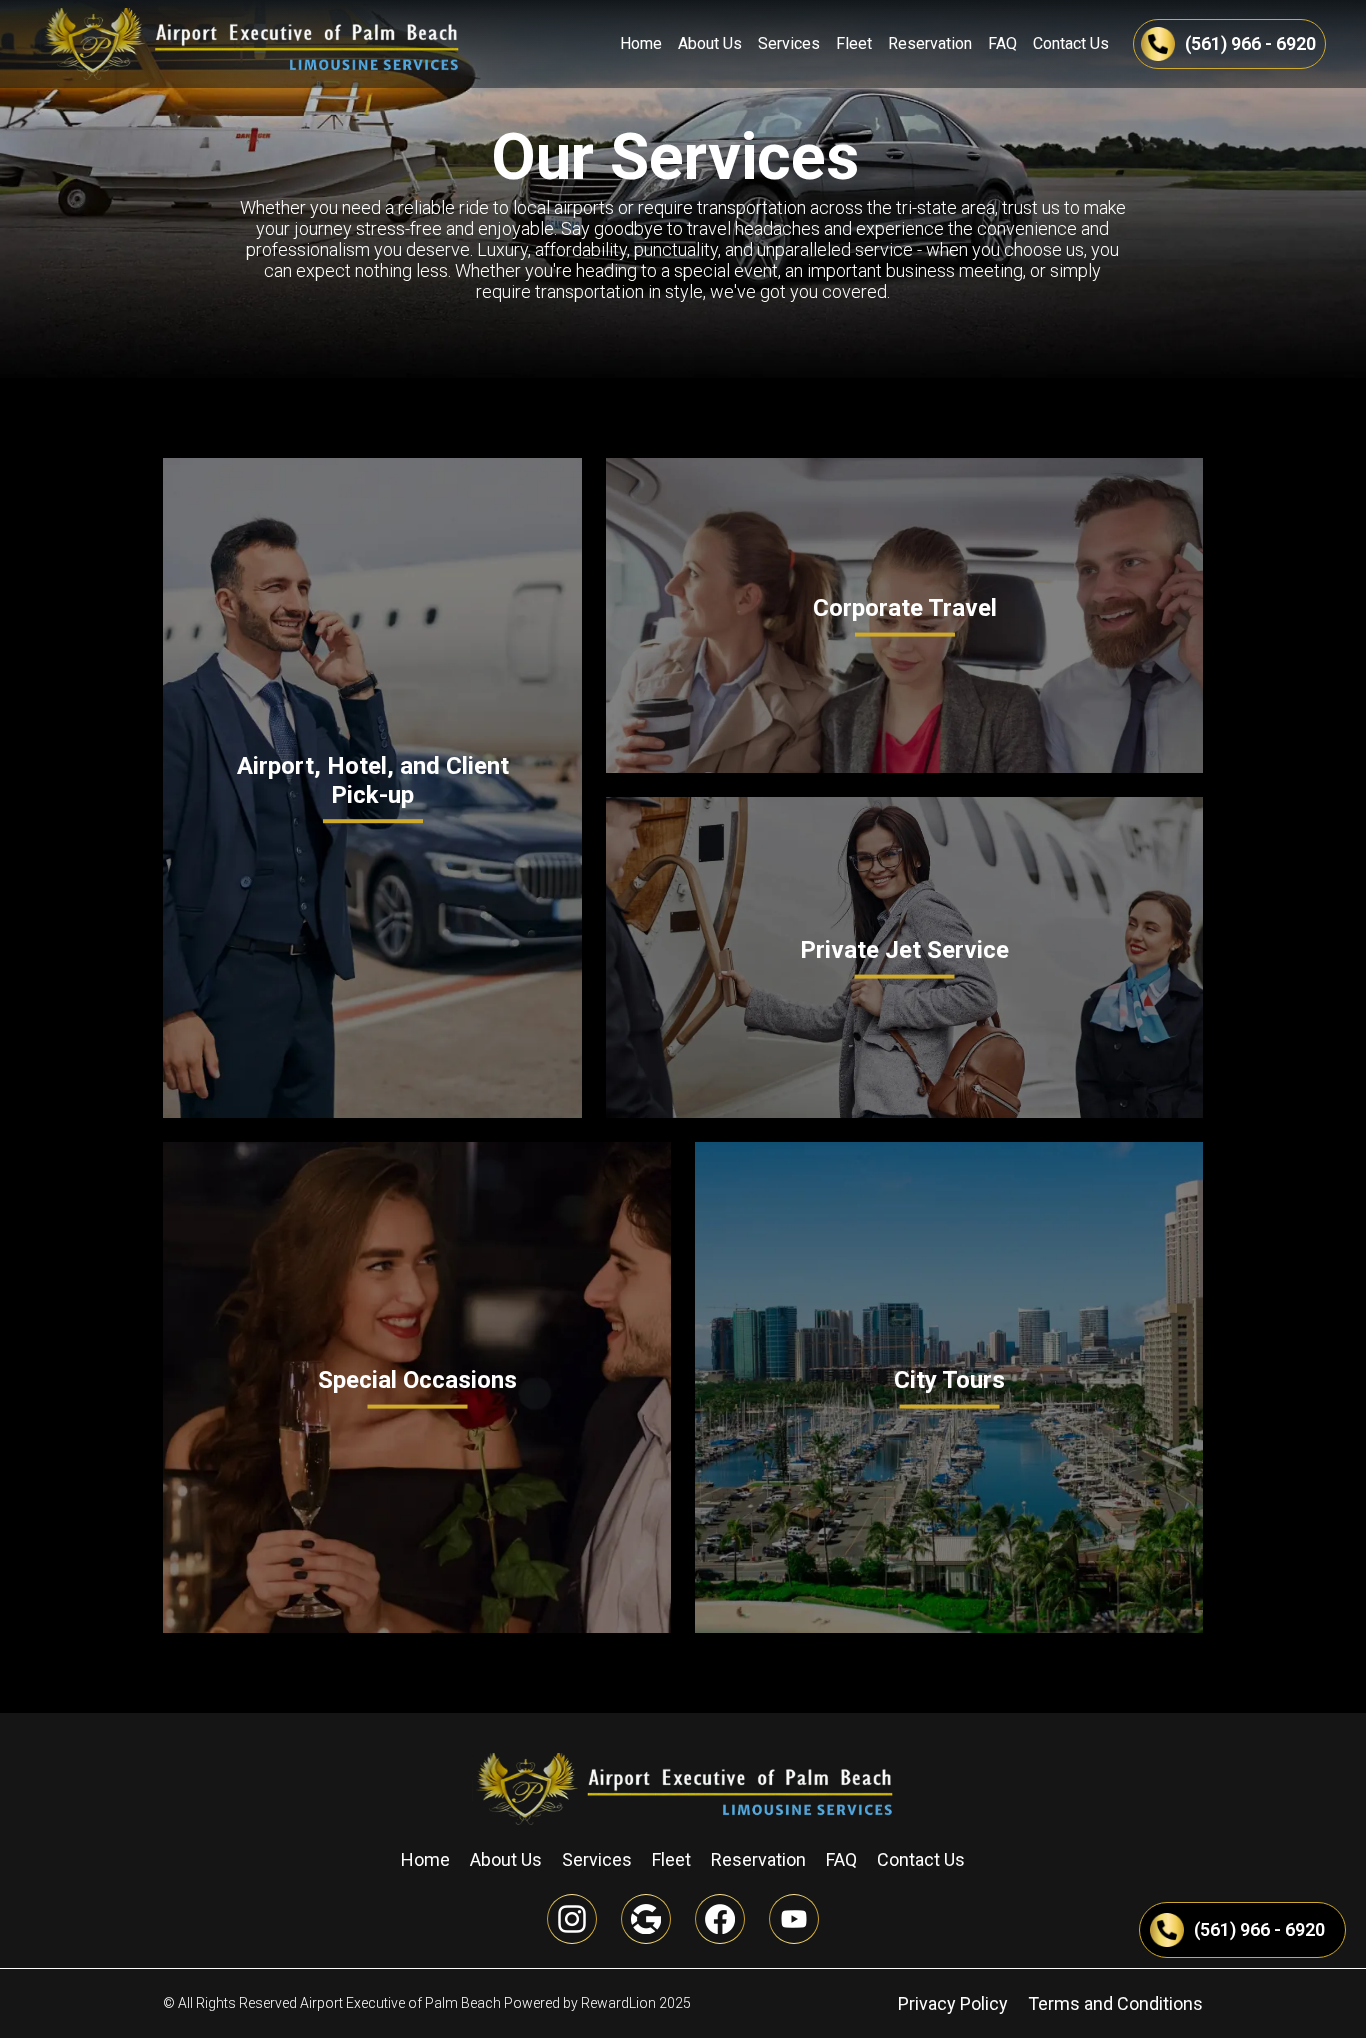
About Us (710, 43)
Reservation (930, 43)
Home (641, 43)
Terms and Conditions (1115, 2003)
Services (789, 43)
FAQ (1002, 43)
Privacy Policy (953, 2003)
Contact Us (1071, 43)
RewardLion (618, 2003)
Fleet (854, 43)
